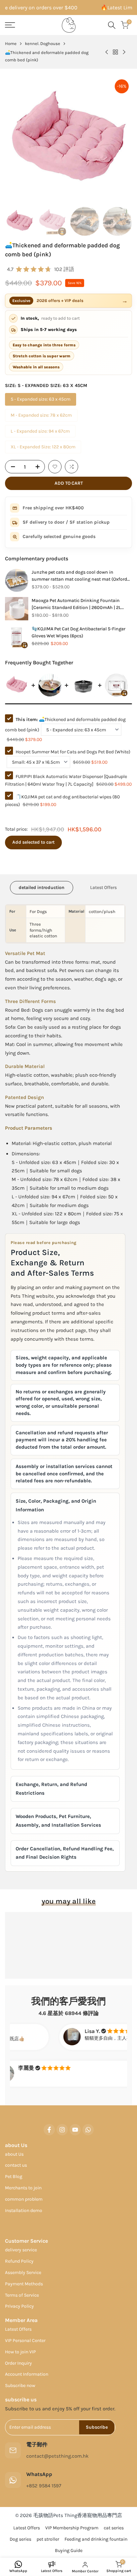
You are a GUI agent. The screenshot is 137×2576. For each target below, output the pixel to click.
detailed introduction (42, 887)
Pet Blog (14, 2176)
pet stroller (48, 2539)
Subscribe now (20, 2385)
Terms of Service (22, 2295)
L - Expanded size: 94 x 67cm (40, 431)
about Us (14, 2154)
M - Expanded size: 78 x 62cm (41, 415)
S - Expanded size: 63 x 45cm (41, 399)
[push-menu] (10, 25)
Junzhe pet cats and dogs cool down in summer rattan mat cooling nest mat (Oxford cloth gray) (79, 576)
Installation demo (24, 2210)
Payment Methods (24, 2284)
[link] (17, 580)
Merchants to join (23, 2188)
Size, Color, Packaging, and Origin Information (56, 1505)
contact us (16, 2165)
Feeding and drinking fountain (96, 2539)
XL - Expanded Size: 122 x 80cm (43, 447)
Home (11, 43)
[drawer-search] (112, 25)
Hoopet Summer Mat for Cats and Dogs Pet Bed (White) (73, 752)
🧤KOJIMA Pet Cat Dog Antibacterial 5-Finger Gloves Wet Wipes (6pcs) (78, 632)
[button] (55, 467)
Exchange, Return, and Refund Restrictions (51, 1789)
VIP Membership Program (72, 2528)
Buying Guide (69, 2550)
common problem (24, 2199)
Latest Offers (103, 887)
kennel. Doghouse (43, 43)
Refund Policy (19, 2261)
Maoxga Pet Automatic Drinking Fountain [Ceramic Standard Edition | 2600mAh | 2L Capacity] (76, 604)
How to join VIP (20, 2352)
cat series (114, 2528)
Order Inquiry (18, 2363)
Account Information (27, 2374)
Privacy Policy (19, 2306)
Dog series (20, 2539)
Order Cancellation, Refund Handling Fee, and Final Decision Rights (65, 1853)
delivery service (21, 2250)
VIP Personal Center (25, 2340)
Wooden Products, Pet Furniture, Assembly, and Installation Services (58, 1821)
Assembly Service (23, 2272)
